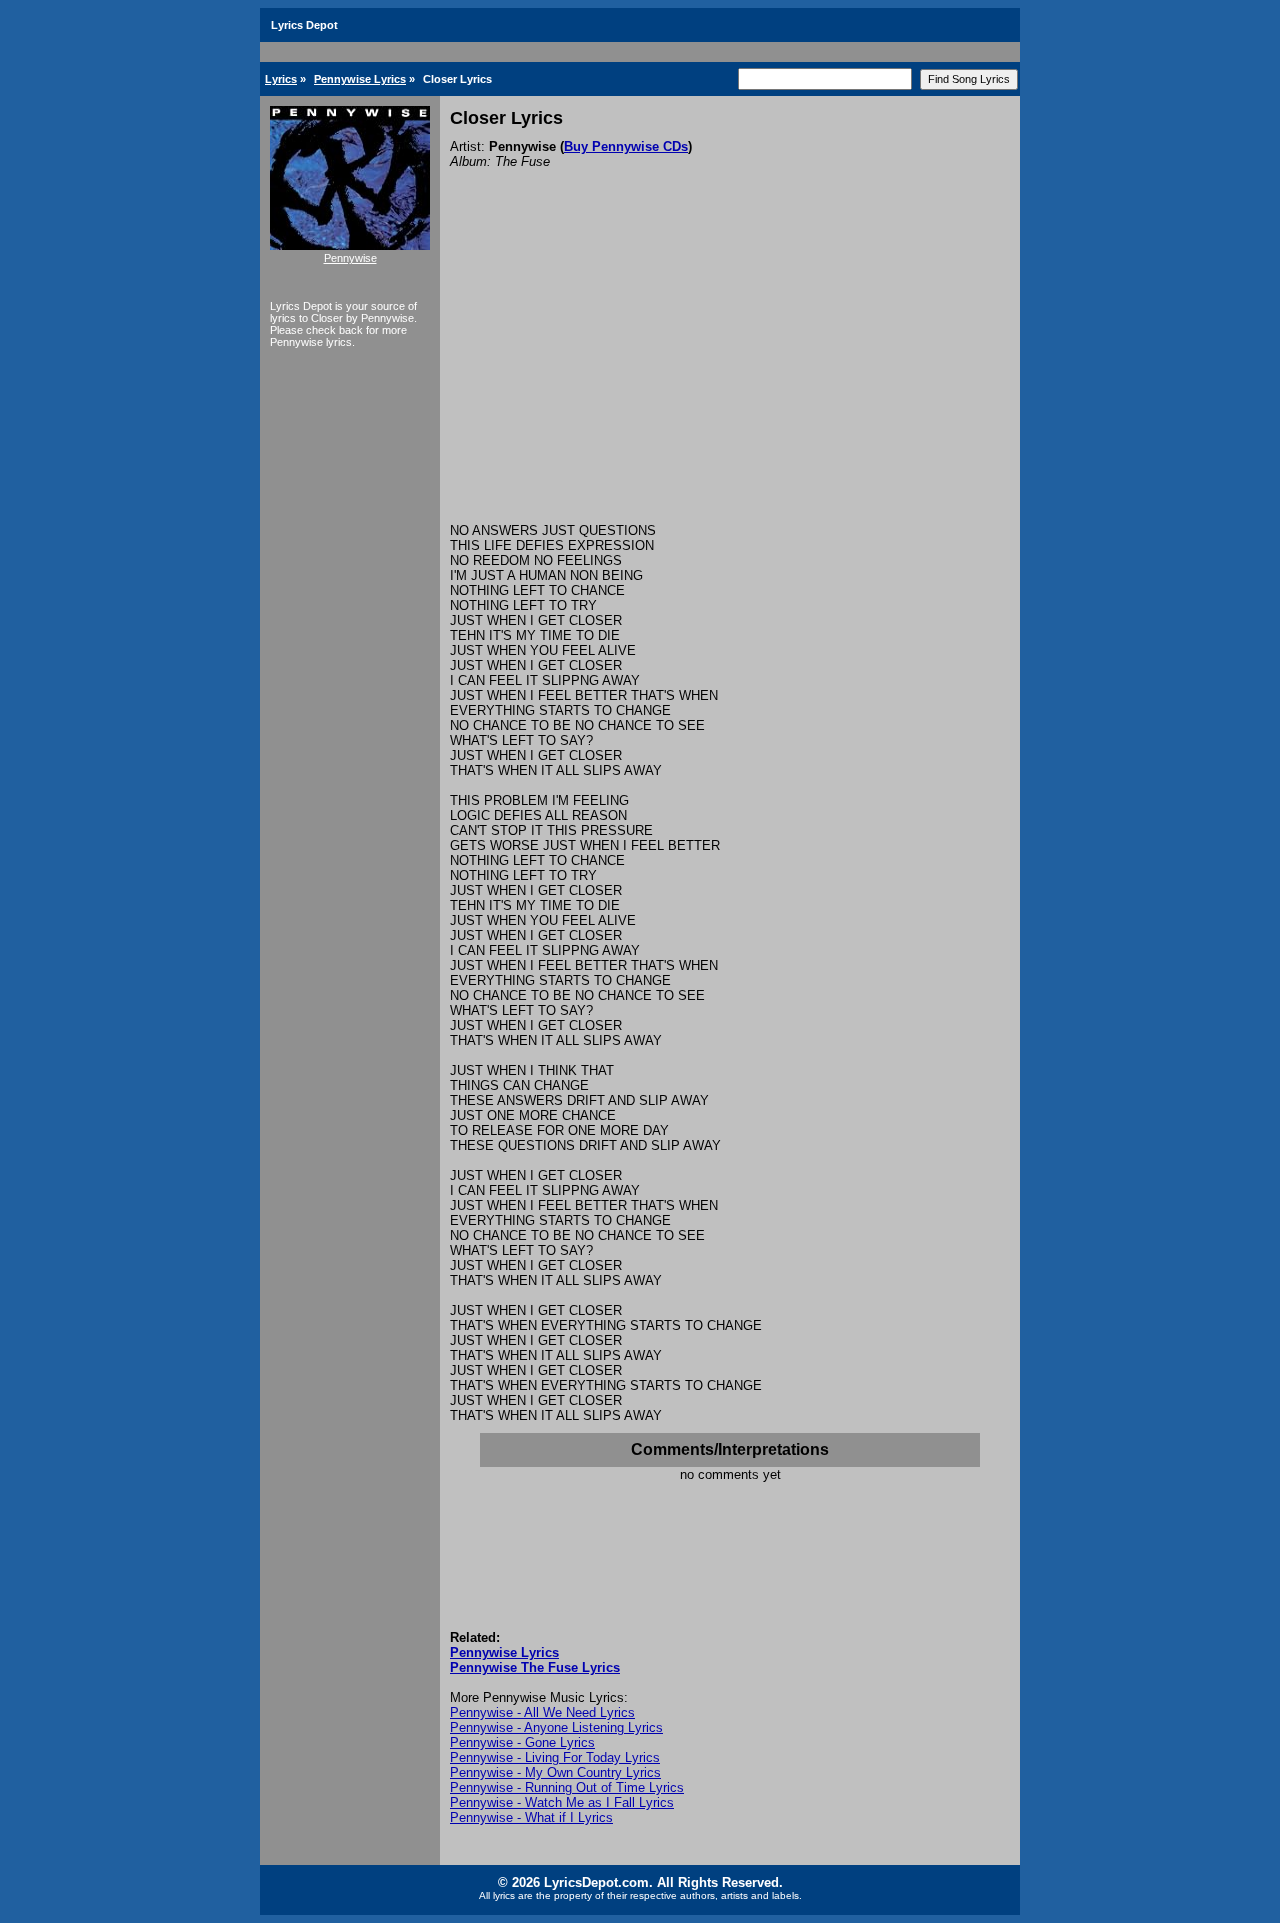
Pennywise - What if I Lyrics (531, 1817)
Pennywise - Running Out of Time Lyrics (567, 1787)
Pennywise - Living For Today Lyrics (555, 1757)
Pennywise (350, 258)
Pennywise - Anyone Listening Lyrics (556, 1727)
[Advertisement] (730, 373)
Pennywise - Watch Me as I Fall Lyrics (562, 1802)
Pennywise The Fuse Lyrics (535, 1667)
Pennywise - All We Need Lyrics (542, 1712)
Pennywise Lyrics (360, 79)
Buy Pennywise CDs (626, 146)
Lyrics (281, 79)
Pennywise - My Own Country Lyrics (555, 1772)
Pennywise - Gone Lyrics (522, 1742)
